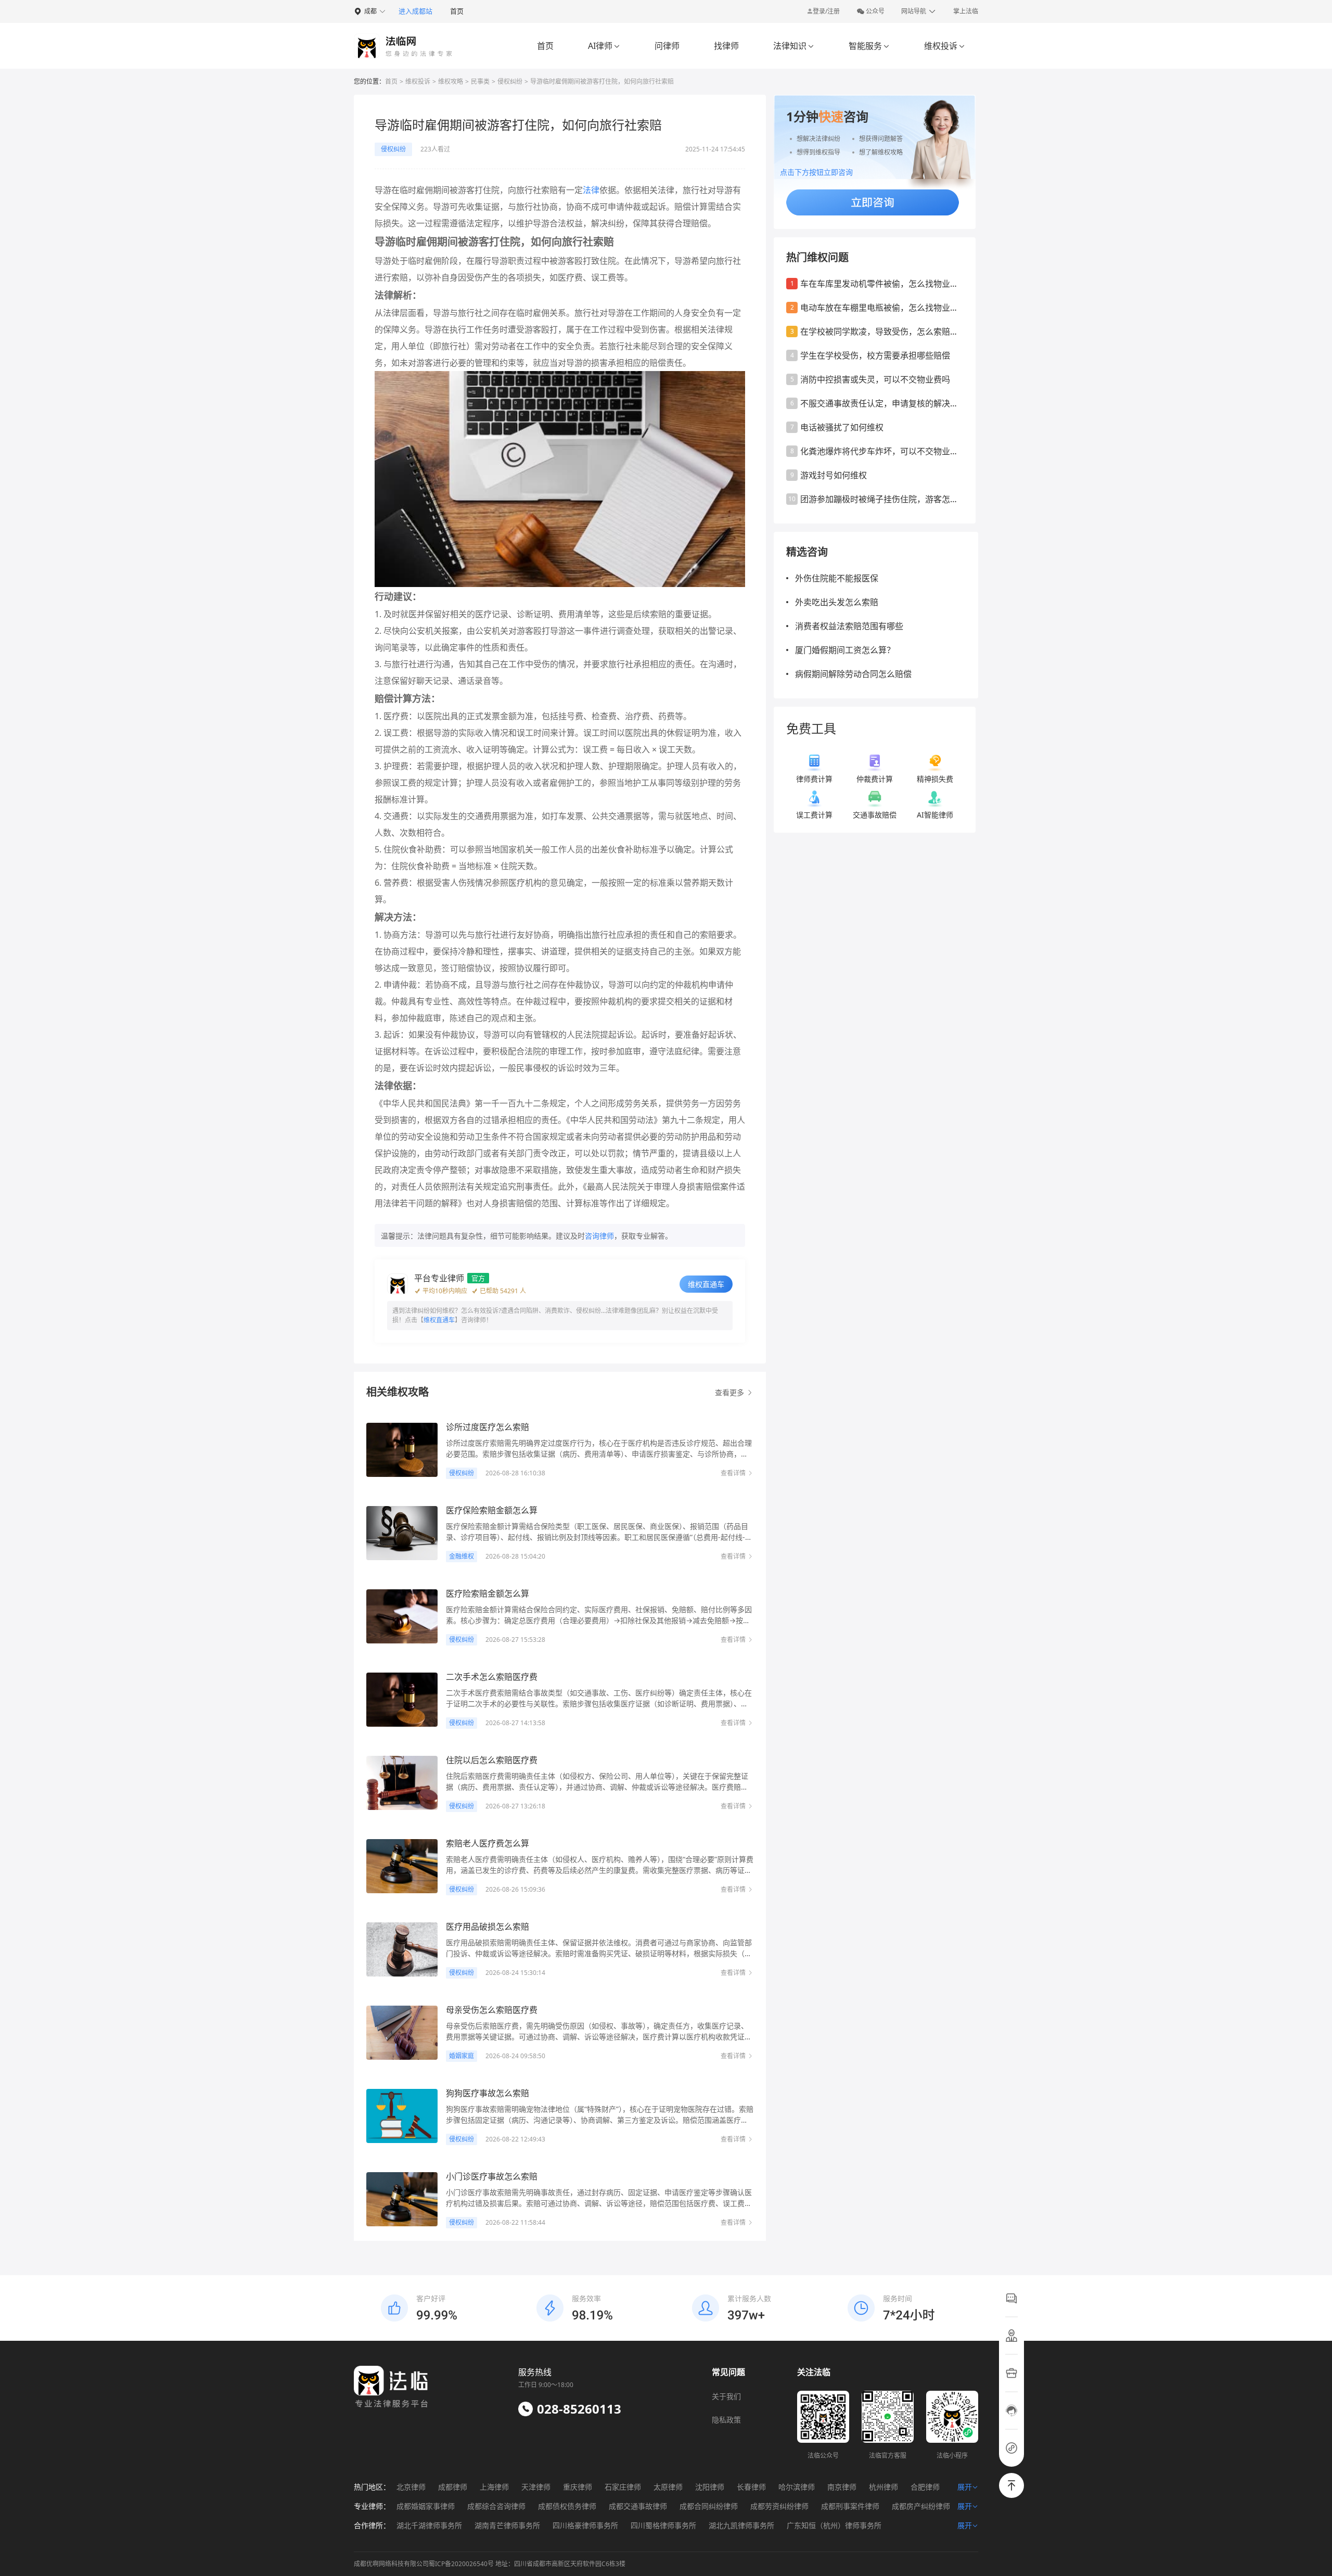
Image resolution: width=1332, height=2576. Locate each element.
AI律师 (604, 46)
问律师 (667, 46)
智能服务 (869, 46)
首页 (457, 11)
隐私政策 (726, 2420)
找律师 (726, 46)
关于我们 (726, 2396)
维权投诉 (945, 46)
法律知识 (794, 46)
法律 (591, 190)
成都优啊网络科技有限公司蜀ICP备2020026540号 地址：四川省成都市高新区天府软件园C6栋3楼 (490, 2564)
